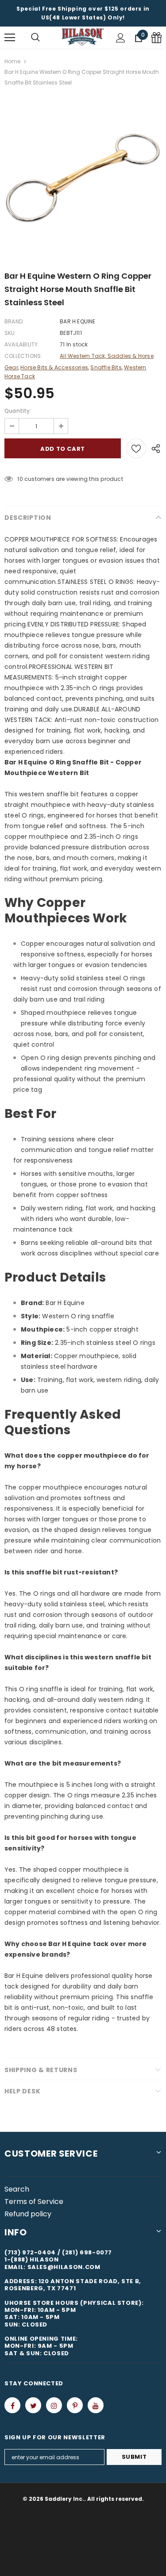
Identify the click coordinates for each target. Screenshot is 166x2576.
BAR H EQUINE (77, 321)
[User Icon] (121, 38)
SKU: (10, 333)
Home (12, 61)
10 (20, 479)
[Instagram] (54, 2405)
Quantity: (18, 411)
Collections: (23, 356)
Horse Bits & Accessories (54, 367)
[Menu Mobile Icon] (10, 38)
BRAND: (14, 321)
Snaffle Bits (106, 367)
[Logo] (83, 37)
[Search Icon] (35, 38)
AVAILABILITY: (22, 344)
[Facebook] (12, 2405)
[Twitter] (33, 2405)
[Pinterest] (75, 2405)
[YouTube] (96, 2405)
